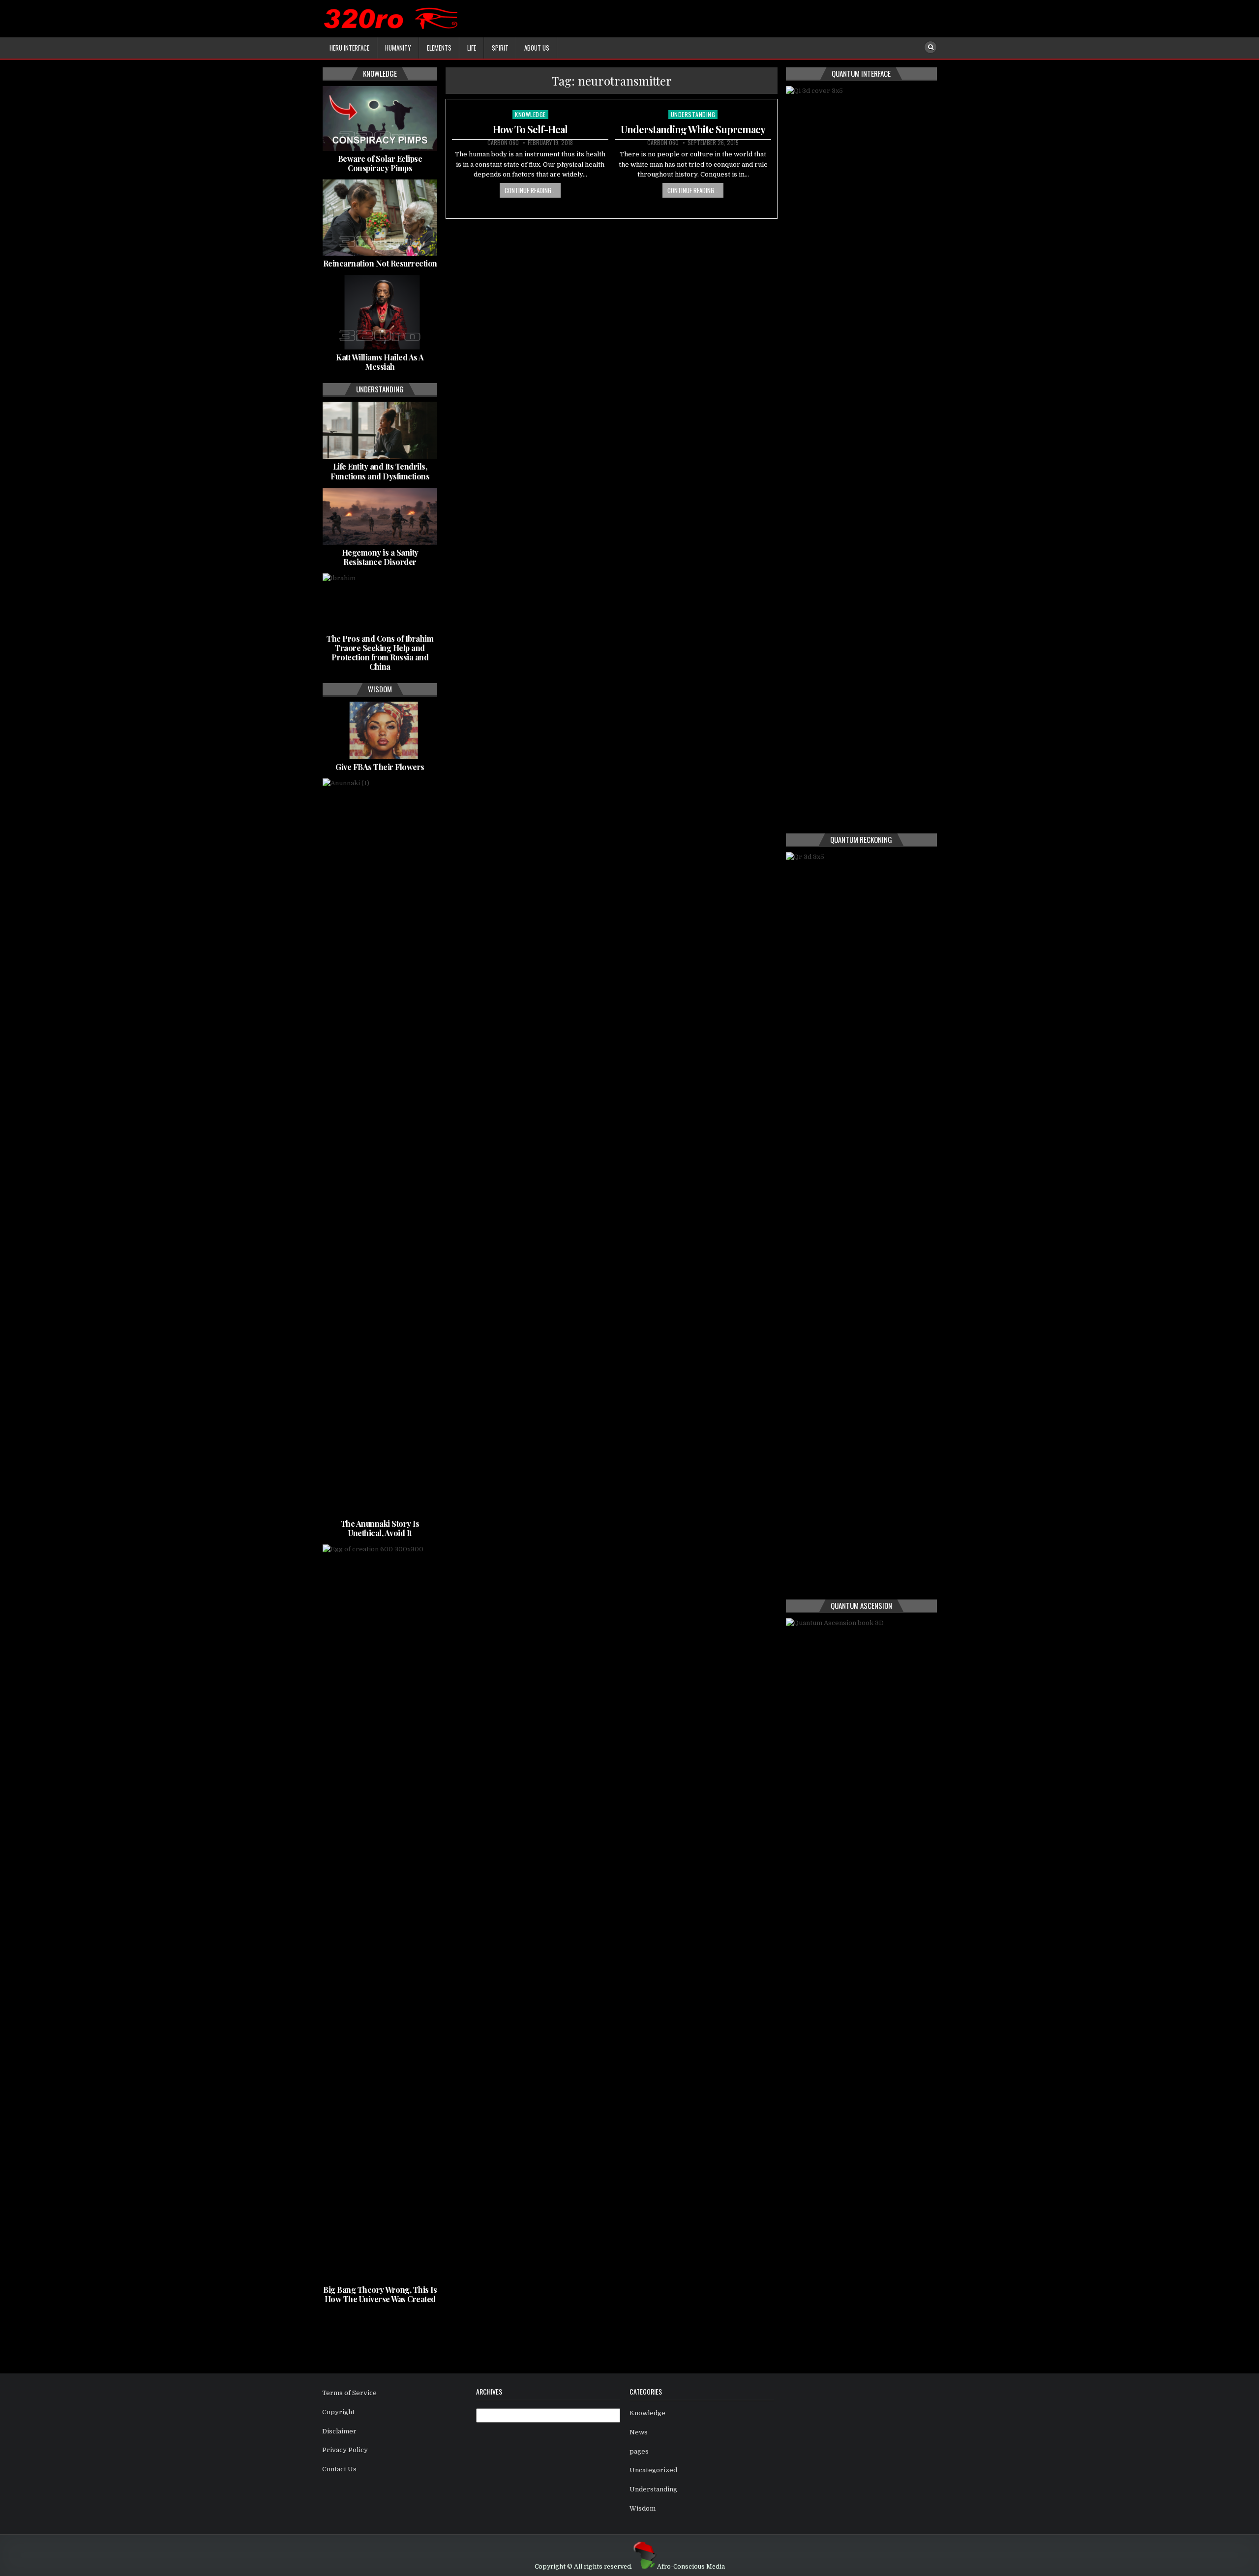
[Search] (930, 47)
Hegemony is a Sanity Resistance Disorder (380, 557)
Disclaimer (339, 2431)
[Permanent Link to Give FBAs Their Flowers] (380, 730)
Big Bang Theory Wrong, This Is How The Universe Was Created (380, 2294)
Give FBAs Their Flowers (380, 767)
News (639, 2432)
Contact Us (339, 2469)
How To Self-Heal (530, 129)
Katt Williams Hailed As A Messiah (380, 362)
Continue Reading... (530, 190)
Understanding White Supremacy (693, 129)
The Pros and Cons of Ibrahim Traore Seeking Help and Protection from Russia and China (380, 653)
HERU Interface (349, 48)
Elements (439, 48)
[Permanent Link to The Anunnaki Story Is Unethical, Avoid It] (380, 1147)
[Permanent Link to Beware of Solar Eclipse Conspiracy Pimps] (380, 118)
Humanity (398, 48)
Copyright (338, 2412)
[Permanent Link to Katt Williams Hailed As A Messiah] (380, 312)
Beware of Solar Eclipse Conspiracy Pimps (380, 163)
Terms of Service (349, 2393)
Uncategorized (653, 2470)
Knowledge (530, 114)
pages (639, 2451)
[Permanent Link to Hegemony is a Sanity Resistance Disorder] (380, 516)
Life (472, 48)
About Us (537, 48)
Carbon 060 (503, 143)
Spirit (500, 48)
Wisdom (643, 2508)
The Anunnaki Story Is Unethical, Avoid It (380, 1528)
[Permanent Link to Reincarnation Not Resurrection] (380, 218)
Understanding (693, 114)
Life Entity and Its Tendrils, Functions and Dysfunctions (380, 471)
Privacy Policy (345, 2450)
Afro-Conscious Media (691, 2567)
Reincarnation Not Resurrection (380, 263)
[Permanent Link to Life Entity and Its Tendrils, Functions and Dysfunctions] (380, 430)
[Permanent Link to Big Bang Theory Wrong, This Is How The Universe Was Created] (380, 1913)
